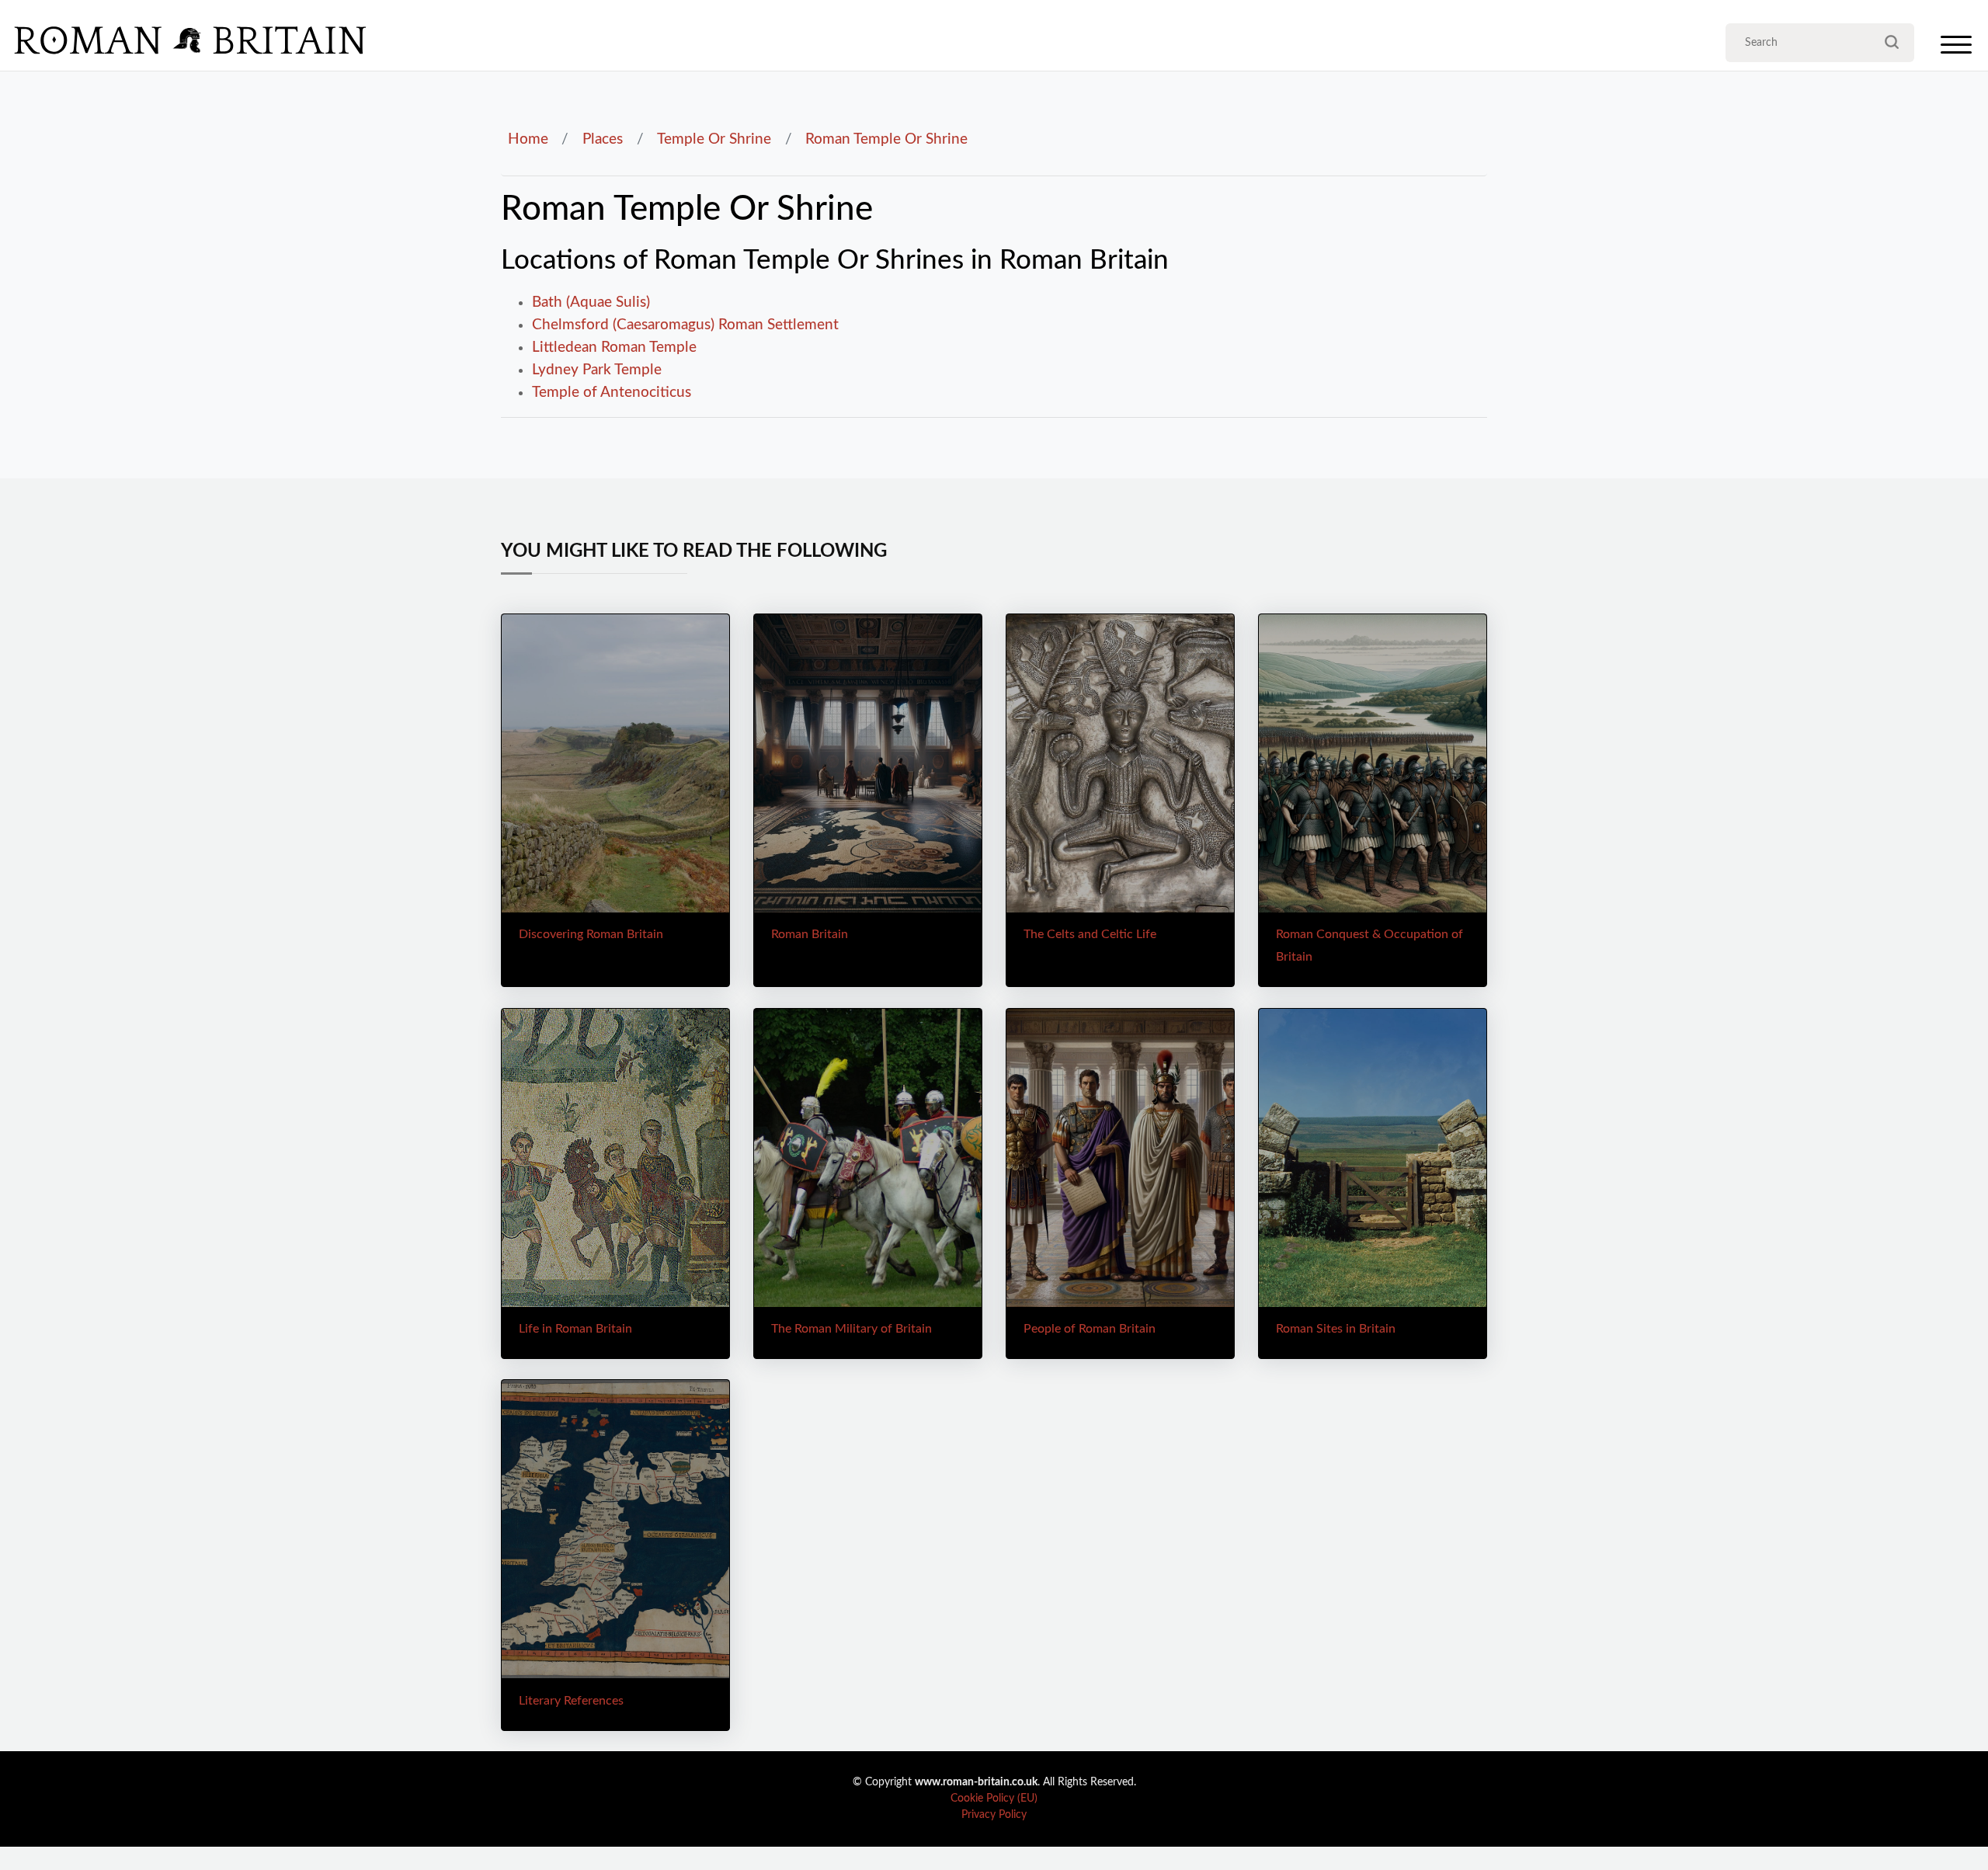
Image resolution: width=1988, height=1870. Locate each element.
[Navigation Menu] (1956, 49)
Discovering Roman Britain (591, 934)
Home (528, 139)
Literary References (571, 1701)
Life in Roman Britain (575, 1329)
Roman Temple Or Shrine (886, 139)
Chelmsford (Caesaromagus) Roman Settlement (685, 325)
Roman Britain (810, 934)
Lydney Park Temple (597, 370)
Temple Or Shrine (714, 139)
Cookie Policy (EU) (994, 1799)
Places (603, 139)
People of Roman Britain (1090, 1329)
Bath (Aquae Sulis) (591, 302)
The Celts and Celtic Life (1090, 934)
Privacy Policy (994, 1815)
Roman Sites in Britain (1336, 1329)
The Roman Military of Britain (852, 1329)
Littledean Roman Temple (614, 347)
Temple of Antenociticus (612, 392)
